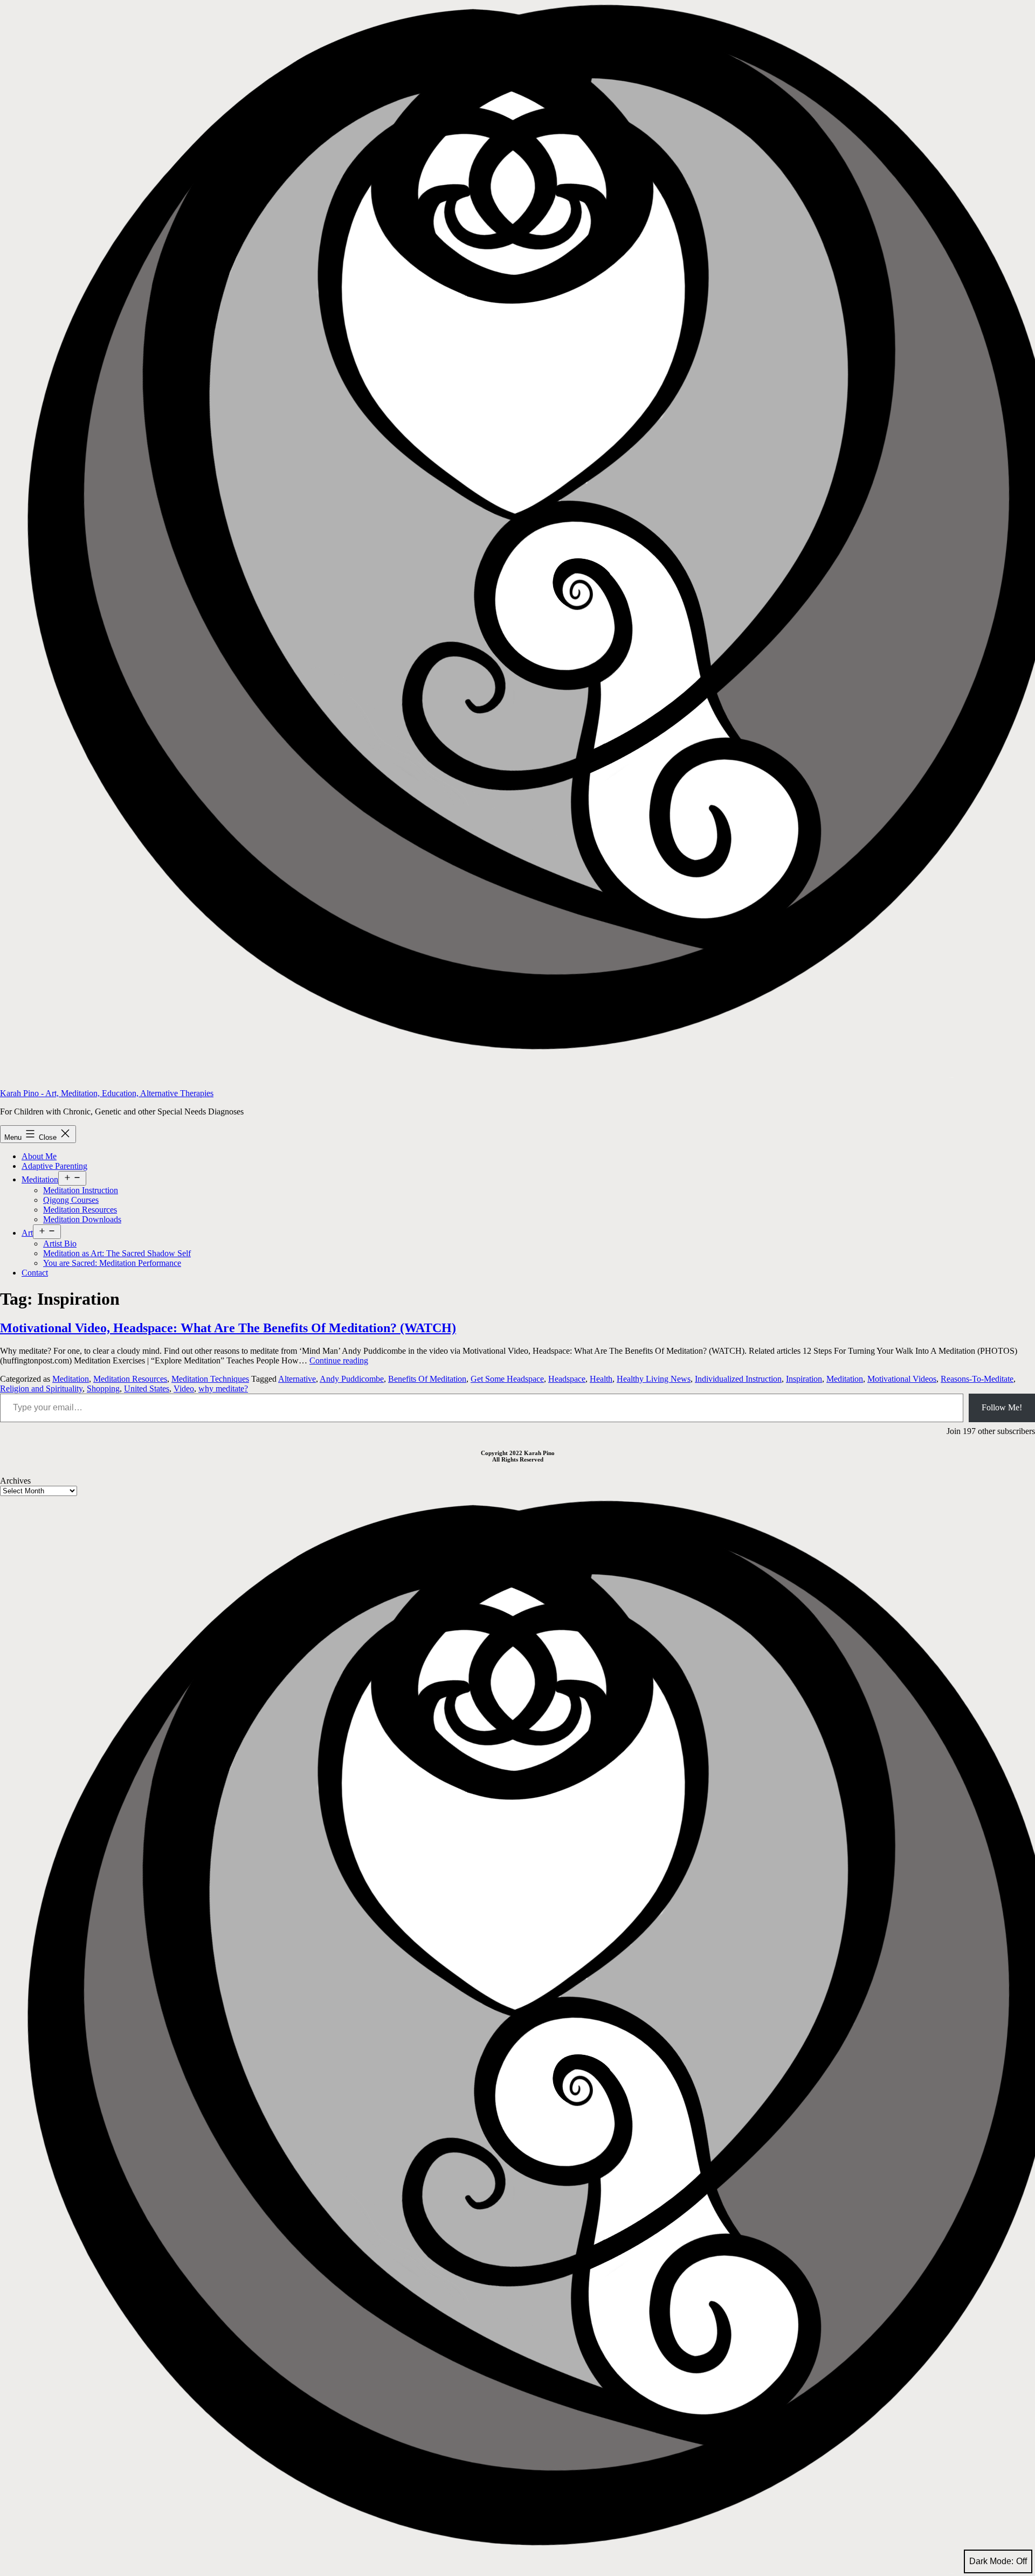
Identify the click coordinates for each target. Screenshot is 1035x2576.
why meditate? (223, 1389)
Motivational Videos (902, 1379)
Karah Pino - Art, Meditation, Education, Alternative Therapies (107, 1093)
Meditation (40, 1179)
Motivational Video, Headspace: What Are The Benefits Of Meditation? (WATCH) (228, 1328)
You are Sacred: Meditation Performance (112, 1263)
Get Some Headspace (507, 1379)
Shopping (103, 1389)
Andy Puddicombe (352, 1379)
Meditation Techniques (210, 1379)
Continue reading (339, 1360)
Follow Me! (1002, 1407)
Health (601, 1379)
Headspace (567, 1379)
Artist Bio (60, 1244)
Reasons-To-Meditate (977, 1379)
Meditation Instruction (81, 1190)
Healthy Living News (654, 1379)
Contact (35, 1273)
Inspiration (804, 1379)
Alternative (297, 1379)
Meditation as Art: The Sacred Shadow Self (117, 1253)
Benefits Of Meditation (427, 1379)
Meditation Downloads (82, 1219)
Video (184, 1389)
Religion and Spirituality (41, 1389)
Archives (15, 1481)
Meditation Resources (80, 1210)
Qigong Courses (71, 1200)
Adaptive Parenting (54, 1166)
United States (147, 1389)
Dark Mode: (991, 2561)
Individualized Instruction (738, 1379)
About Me (39, 1156)
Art (27, 1233)
